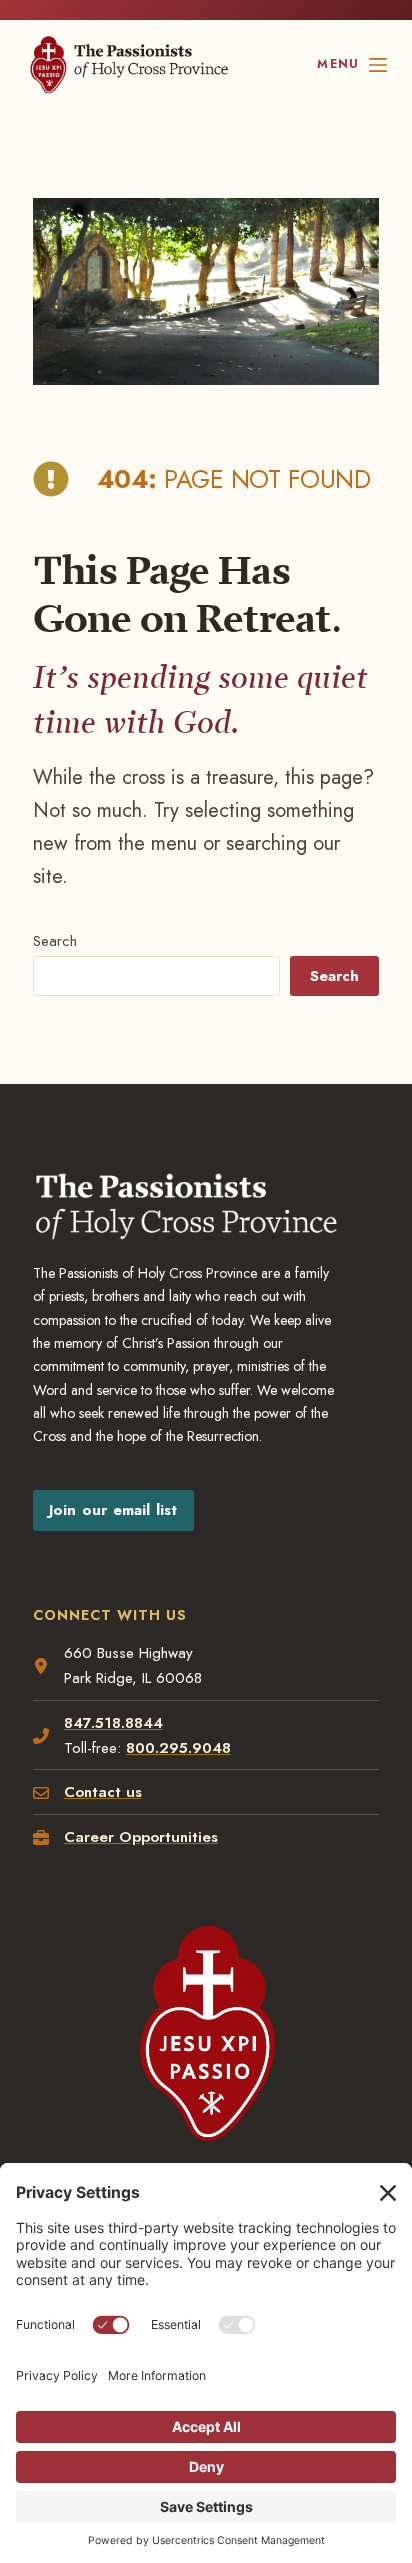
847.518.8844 (113, 1723)
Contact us (103, 1792)
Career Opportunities (141, 1837)
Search (55, 941)
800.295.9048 (178, 1748)
